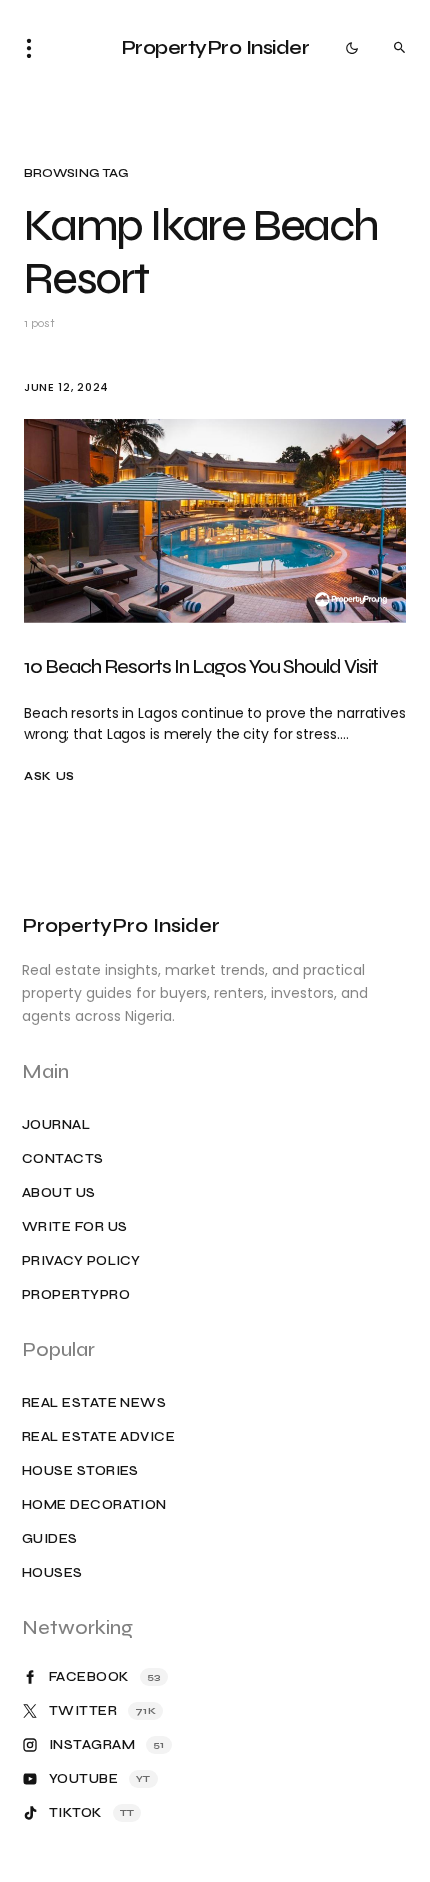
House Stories (80, 1471)
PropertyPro (76, 1295)
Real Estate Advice (98, 1437)
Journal (56, 1125)
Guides (50, 1539)
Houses (52, 1573)
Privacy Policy (81, 1261)
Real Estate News (94, 1403)
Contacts (63, 1159)
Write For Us (74, 1227)
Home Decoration (94, 1505)
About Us (59, 1193)
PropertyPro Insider (215, 47)
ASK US (49, 776)
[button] (35, 48)
